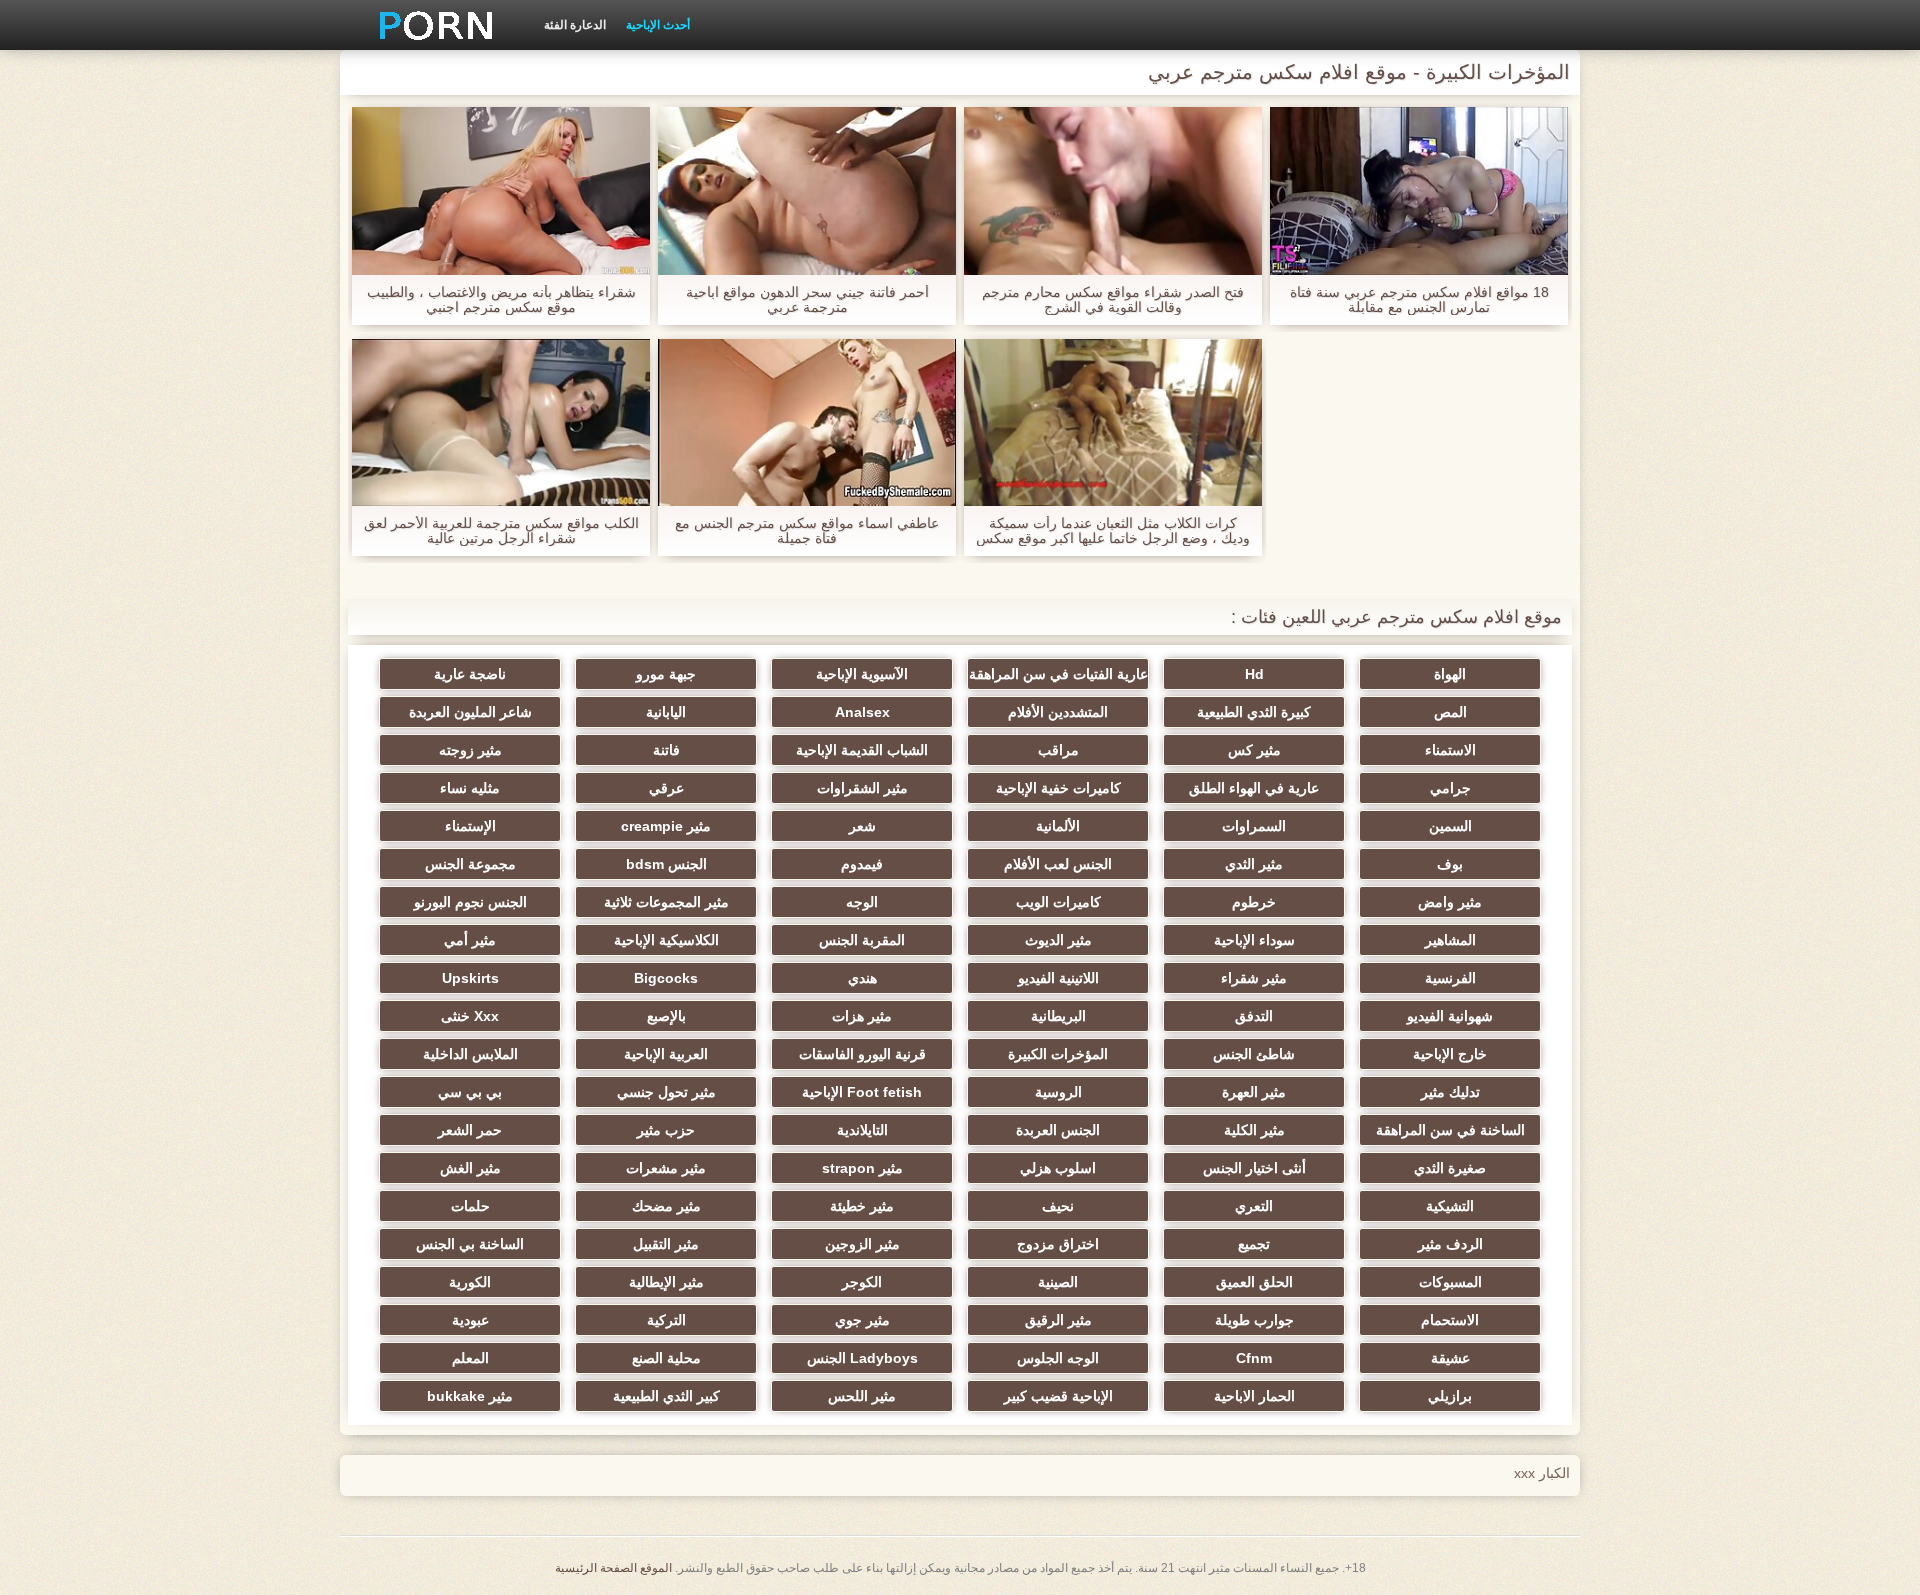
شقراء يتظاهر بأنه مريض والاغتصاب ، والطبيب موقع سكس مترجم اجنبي (501, 300)
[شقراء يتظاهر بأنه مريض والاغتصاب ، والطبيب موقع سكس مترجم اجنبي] (501, 191)
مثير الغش (470, 1168)
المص (1450, 712)
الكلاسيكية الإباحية (666, 940)
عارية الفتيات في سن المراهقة (1058, 674)
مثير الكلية (1254, 1130)
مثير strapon (862, 1168)
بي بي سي (470, 1092)
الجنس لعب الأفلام (1058, 864)
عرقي (666, 788)
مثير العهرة (1254, 1092)
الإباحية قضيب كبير (1058, 1396)
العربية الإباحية (666, 1054)
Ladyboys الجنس (862, 1358)
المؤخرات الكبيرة (1058, 1054)
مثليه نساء (470, 788)
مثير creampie (666, 826)
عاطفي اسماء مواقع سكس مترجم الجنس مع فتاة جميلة (807, 531)
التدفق (1254, 1016)
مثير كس (1254, 750)
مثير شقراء (1254, 978)
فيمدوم (862, 864)
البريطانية (1058, 1016)
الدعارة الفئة (575, 25)
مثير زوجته (470, 750)
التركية (666, 1320)
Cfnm (1254, 1358)
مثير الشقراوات (862, 788)
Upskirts (470, 978)
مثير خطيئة (862, 1206)
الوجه (862, 902)
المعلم (470, 1358)
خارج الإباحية (1450, 1054)
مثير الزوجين (862, 1244)
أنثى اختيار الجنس (1254, 1168)
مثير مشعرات (666, 1168)
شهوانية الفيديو (1450, 1016)
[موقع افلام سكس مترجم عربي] (429, 25)
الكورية (470, 1282)
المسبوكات (1450, 1282)
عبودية (470, 1320)
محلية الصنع (666, 1358)
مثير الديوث (1058, 940)
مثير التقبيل (666, 1244)
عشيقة (1450, 1358)
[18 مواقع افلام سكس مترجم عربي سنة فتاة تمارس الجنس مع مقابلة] (1419, 191)
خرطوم (1254, 902)
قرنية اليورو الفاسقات (862, 1054)
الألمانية (1058, 826)
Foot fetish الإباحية (862, 1092)
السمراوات (1254, 826)
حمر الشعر (470, 1130)
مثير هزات (862, 1016)
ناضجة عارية (470, 674)
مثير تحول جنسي (666, 1092)
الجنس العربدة (1058, 1130)
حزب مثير (666, 1130)
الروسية (1058, 1092)
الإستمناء (470, 826)
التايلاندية (862, 1130)
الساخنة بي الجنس (470, 1244)
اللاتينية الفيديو (1058, 978)
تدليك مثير (1450, 1092)
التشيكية (1450, 1206)
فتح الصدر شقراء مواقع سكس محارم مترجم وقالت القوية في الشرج (1113, 300)
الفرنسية (1450, 978)
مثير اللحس (862, 1396)
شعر (862, 826)
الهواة (1450, 674)
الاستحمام (1450, 1320)
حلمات (470, 1206)
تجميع (1254, 1244)
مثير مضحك (666, 1206)
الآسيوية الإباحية (862, 674)
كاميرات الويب (1058, 902)
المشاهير (1450, 940)
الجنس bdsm (666, 864)
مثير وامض (1450, 902)
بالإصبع (666, 1016)
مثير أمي (470, 940)
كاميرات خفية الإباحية (1058, 788)
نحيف (1058, 1206)
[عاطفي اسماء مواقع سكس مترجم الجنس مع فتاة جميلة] (807, 423)
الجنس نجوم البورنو (470, 902)
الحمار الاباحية (1254, 1396)
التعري (1254, 1206)
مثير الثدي (1254, 864)
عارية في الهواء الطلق (1254, 788)
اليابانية (666, 712)
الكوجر (862, 1282)
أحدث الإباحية (658, 25)
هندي (862, 978)
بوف (1450, 864)
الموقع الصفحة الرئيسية (613, 1568)
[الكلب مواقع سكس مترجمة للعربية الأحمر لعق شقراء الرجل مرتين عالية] (501, 423)
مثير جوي (862, 1320)
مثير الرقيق (1058, 1320)
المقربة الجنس (862, 940)
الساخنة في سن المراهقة (1450, 1130)
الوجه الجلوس (1058, 1358)
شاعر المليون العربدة (470, 712)
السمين (1450, 826)
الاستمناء (1450, 750)
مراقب (1058, 750)
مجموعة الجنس (470, 864)
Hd (1254, 674)
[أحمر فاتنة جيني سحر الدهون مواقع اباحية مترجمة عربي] (807, 191)
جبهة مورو (666, 674)
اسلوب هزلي (1058, 1168)
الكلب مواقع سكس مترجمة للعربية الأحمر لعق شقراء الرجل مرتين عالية (501, 531)
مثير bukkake (470, 1396)
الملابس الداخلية (470, 1054)
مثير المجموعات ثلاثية (666, 902)
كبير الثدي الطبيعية (666, 1396)
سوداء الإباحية (1254, 940)
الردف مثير (1450, 1244)
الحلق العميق (1254, 1282)
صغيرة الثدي (1450, 1168)
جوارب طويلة (1254, 1320)
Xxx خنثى (470, 1016)
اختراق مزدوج (1058, 1244)
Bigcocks (666, 978)
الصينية (1058, 1282)
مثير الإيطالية (666, 1282)
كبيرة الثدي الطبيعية (1254, 712)
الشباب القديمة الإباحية (862, 750)
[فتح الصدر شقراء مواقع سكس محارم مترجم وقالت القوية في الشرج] (1113, 191)
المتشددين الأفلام (1058, 712)
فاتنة (666, 750)
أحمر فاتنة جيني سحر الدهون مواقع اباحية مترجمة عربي (807, 300)
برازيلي (1450, 1396)
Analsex (862, 712)
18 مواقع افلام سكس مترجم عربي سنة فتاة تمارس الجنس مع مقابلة (1419, 300)
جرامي (1450, 788)
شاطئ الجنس (1254, 1054)
